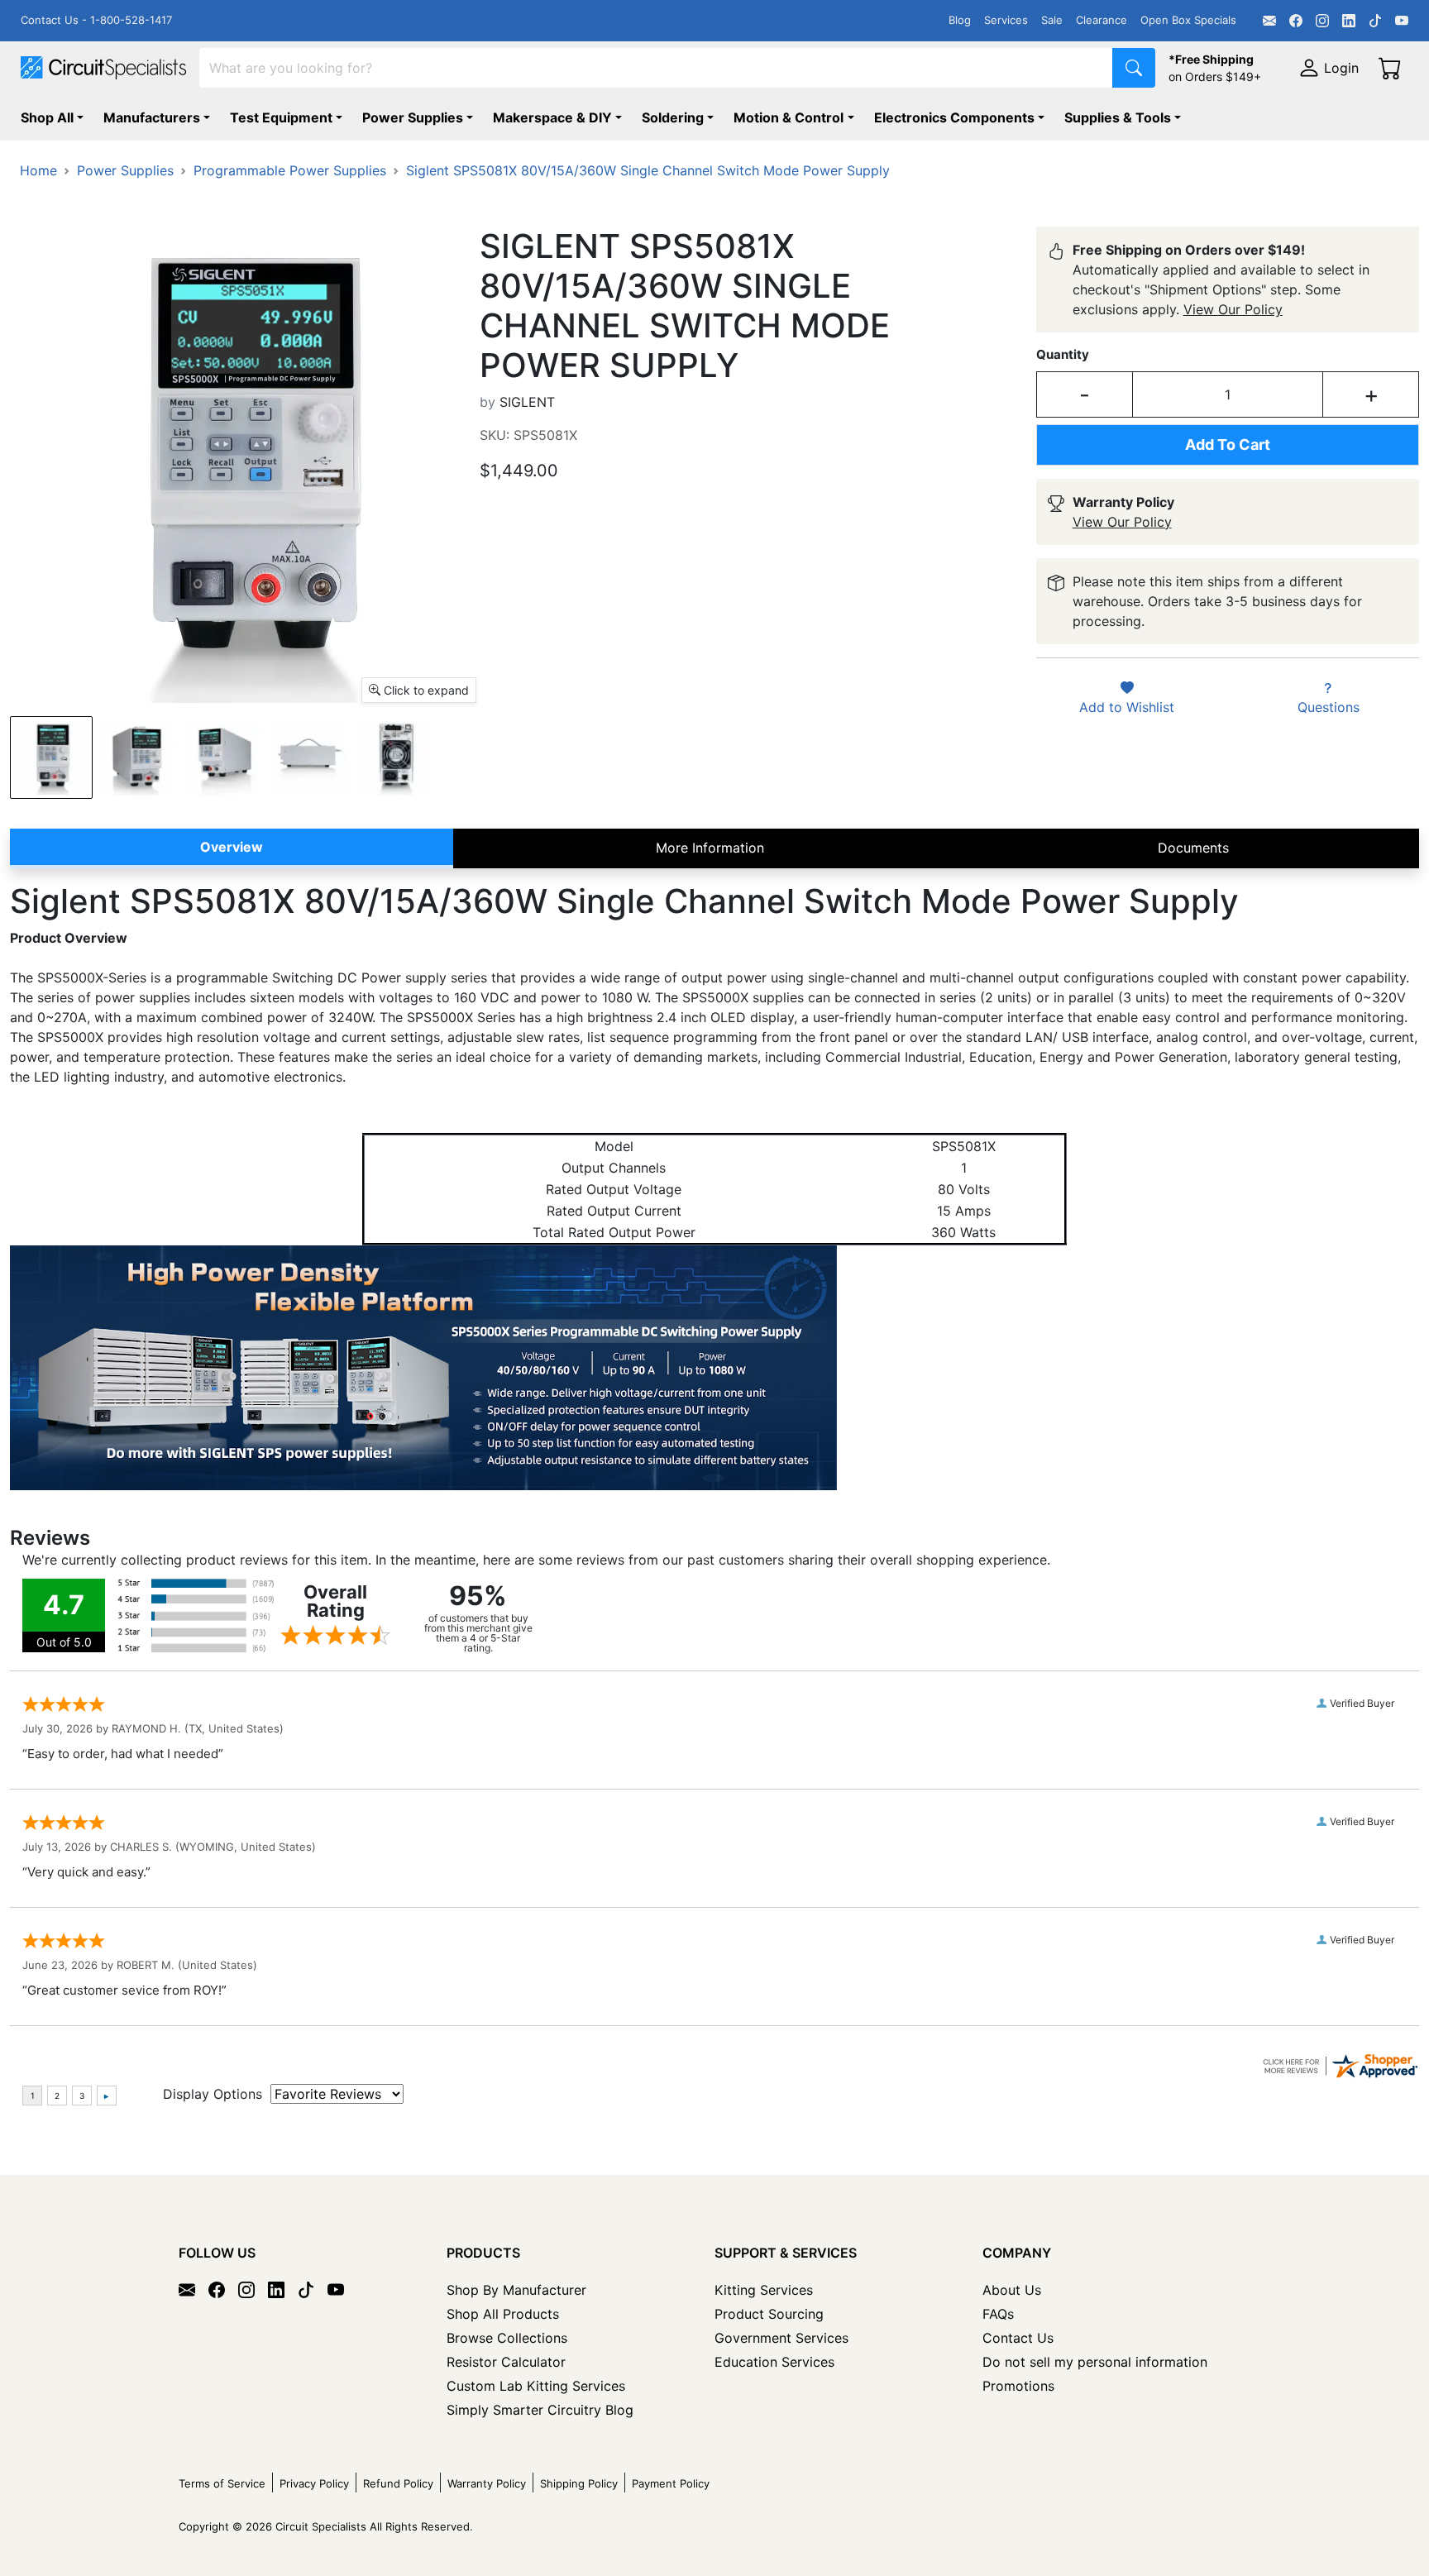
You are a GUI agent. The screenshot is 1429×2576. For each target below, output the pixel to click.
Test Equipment (281, 117)
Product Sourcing (769, 2314)
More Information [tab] (710, 848)
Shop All (47, 117)
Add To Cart (1228, 444)
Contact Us (1018, 2338)
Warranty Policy (487, 2483)
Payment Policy (671, 2483)
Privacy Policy (314, 2483)
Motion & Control (789, 117)
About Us (1012, 2290)
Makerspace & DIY (552, 117)
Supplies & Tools (1118, 117)
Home (38, 170)
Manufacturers (152, 117)
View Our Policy (1233, 309)
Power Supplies (413, 117)
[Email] (1269, 21)
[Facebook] (1296, 21)
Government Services (781, 2338)
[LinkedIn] (1349, 21)
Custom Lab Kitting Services (536, 2386)
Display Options (213, 2094)
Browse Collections (507, 2338)
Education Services (774, 2362)
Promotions (1018, 2386)
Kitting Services (764, 2290)
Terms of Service (222, 2483)
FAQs (998, 2314)
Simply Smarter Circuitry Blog (540, 2410)
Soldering (673, 117)
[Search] (1134, 68)
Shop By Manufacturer (516, 2290)
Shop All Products (503, 2314)
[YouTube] (1402, 21)
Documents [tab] (1193, 848)
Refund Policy (398, 2483)
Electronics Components (954, 117)
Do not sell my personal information (1095, 2362)
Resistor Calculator (506, 2362)
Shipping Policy (579, 2483)
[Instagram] (1322, 21)
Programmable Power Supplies (290, 170)
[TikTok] (1375, 21)
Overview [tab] (232, 847)
